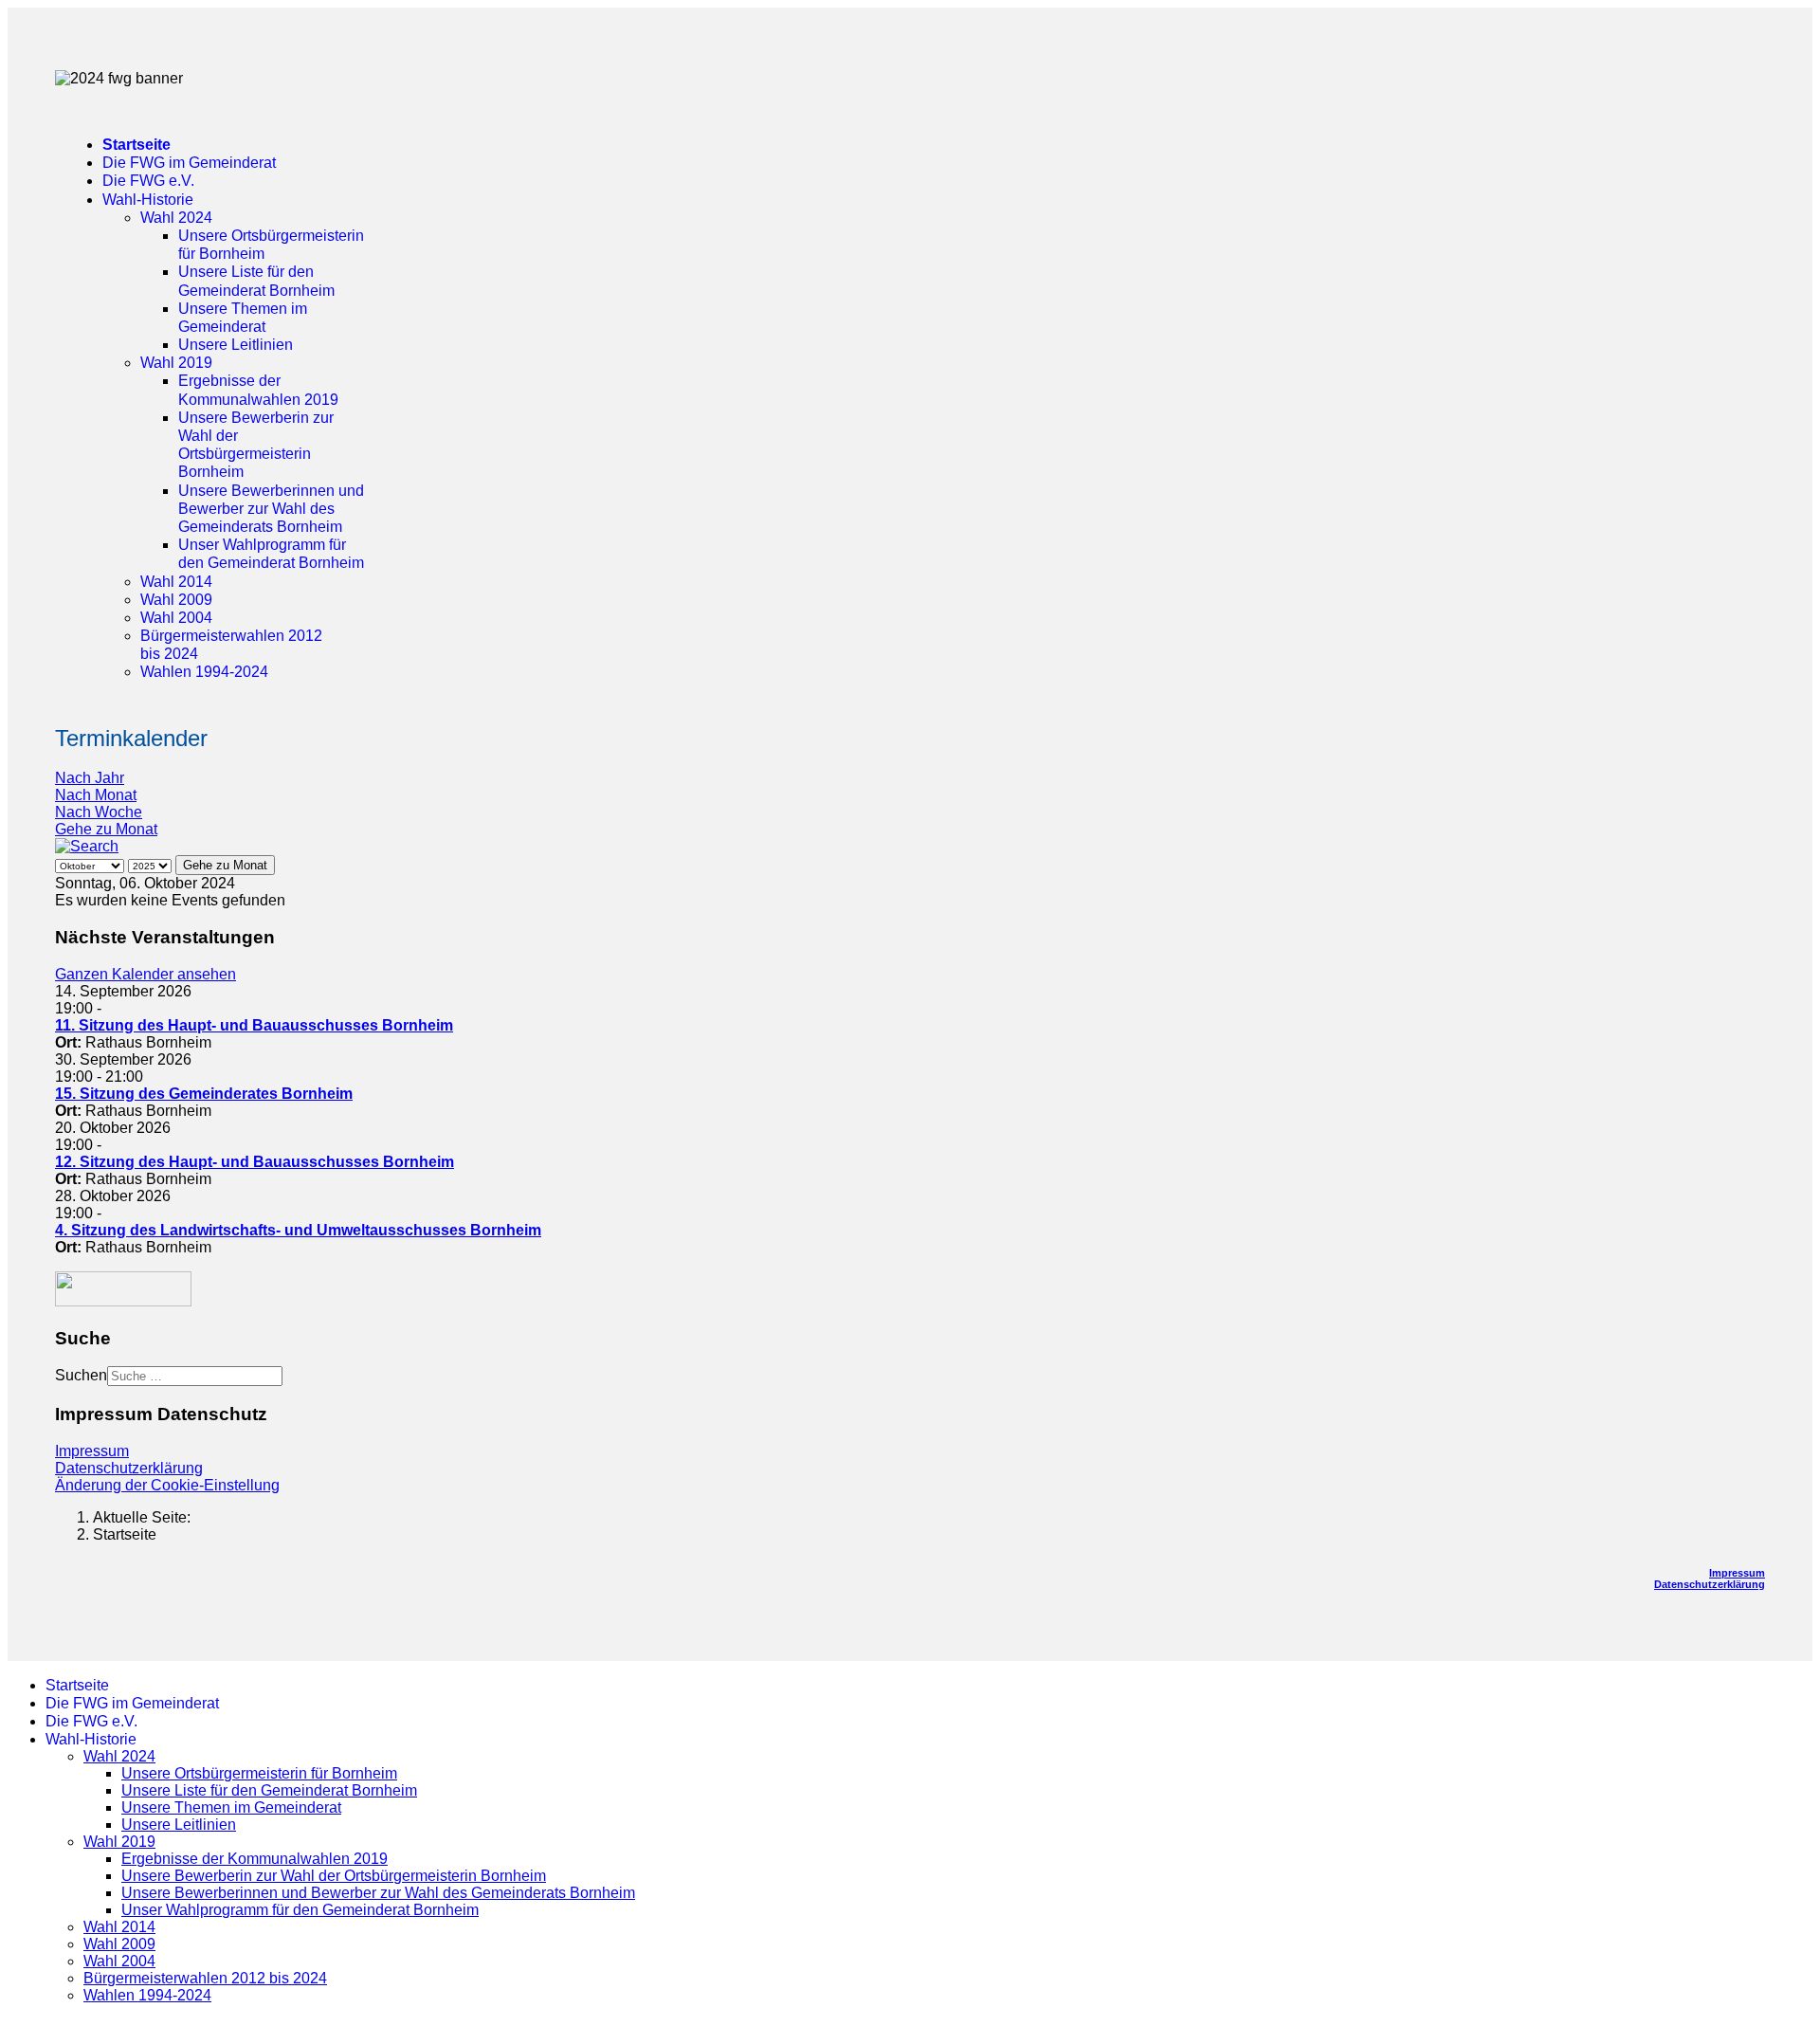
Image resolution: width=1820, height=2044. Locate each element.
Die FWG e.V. (148, 181)
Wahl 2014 (176, 582)
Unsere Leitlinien (236, 345)
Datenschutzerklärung (129, 1468)
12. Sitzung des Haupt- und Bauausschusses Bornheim (255, 1162)
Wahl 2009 (176, 600)
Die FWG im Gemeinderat (189, 163)
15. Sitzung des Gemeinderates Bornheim (204, 1094)
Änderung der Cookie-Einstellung (167, 1485)
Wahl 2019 (176, 363)
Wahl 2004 (176, 618)
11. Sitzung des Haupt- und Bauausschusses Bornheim (254, 1025)
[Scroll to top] (13, 2027)
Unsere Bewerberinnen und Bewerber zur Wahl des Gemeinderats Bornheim (271, 509)
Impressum (92, 1451)
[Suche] (87, 846)
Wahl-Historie (148, 200)
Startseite (136, 145)
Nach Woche (99, 812)
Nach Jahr (90, 778)
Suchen (81, 1375)
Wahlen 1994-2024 (204, 672)
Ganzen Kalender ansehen (146, 974)
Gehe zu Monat (106, 829)
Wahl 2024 (176, 218)
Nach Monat (96, 795)
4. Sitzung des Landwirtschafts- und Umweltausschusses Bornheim (298, 1230)
